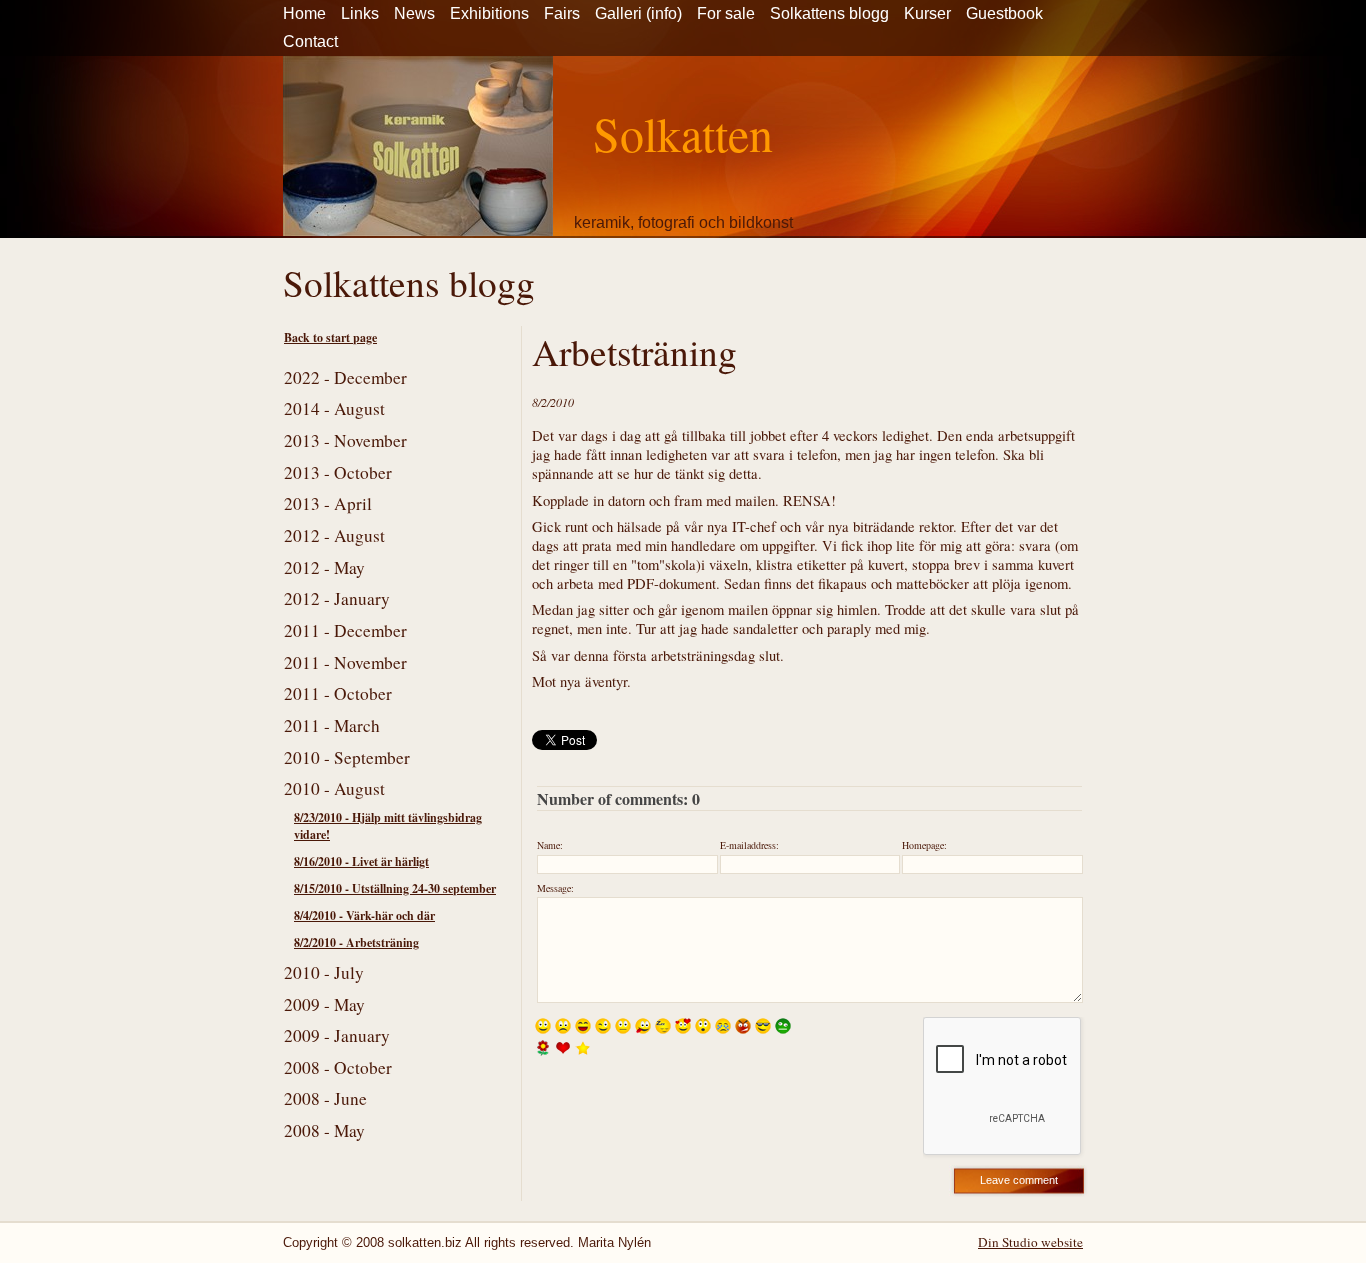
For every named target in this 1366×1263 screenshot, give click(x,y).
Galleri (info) (638, 13)
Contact (310, 41)
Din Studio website (1030, 1242)
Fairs (562, 13)
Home (304, 13)
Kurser (927, 13)
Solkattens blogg (829, 13)
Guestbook (1004, 13)
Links (360, 13)
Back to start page (330, 337)
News (414, 13)
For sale (726, 13)
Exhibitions (489, 13)
